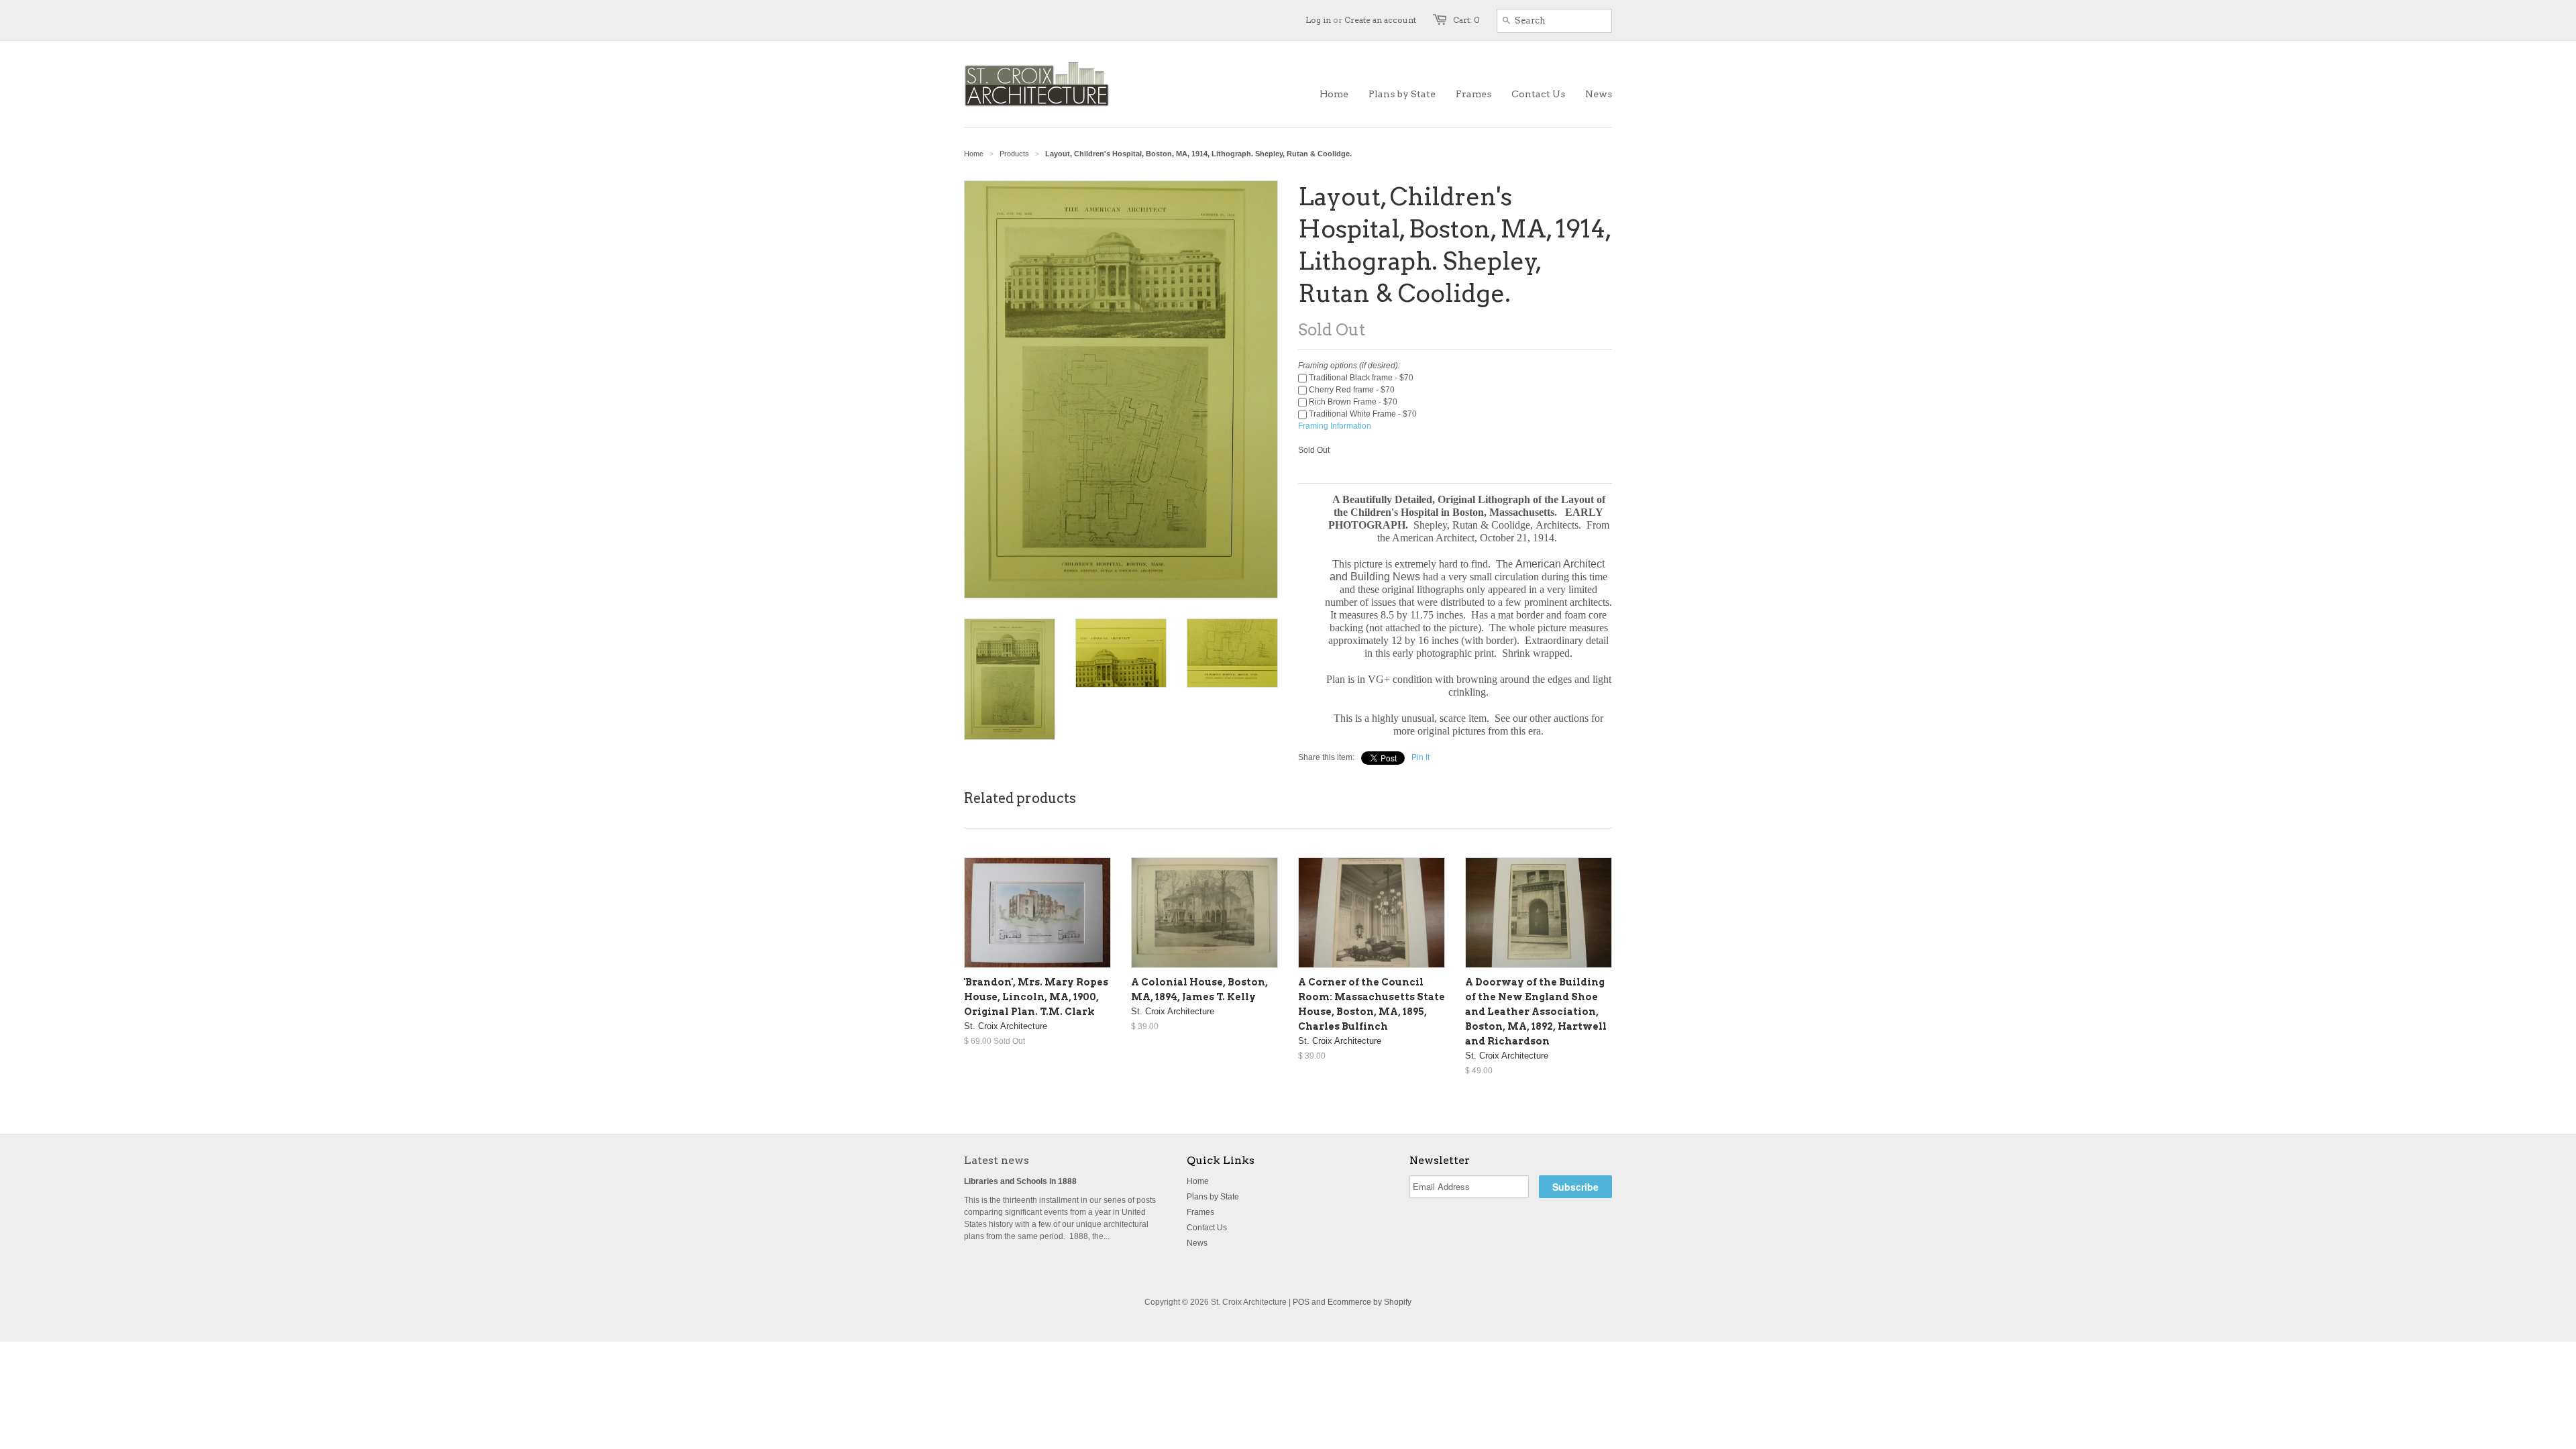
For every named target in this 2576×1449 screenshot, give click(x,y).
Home (1198, 1181)
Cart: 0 (1466, 20)
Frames (1200, 1212)
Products (1014, 154)
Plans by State (1213, 1197)
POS (1301, 1302)
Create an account (1380, 20)
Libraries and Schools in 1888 (1020, 1181)
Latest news (997, 1160)
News (1197, 1243)
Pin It (1420, 757)
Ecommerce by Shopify (1370, 1302)
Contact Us (1207, 1228)
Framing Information (1335, 426)
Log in (1318, 20)
